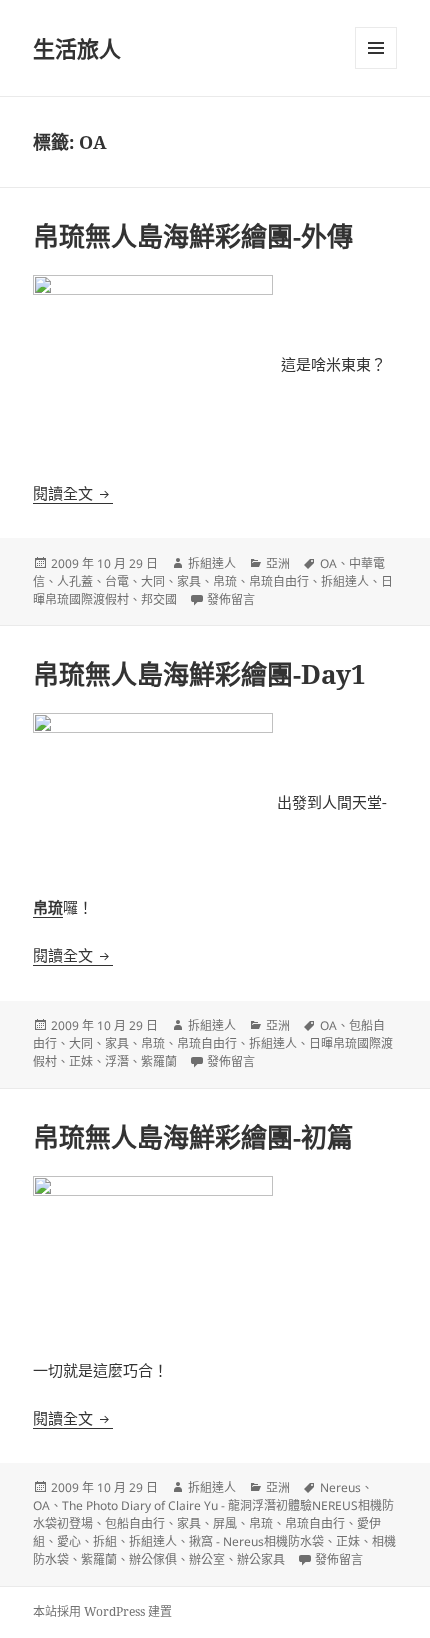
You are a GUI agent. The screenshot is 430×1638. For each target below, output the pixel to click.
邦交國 (159, 599)
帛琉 (225, 581)
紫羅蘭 (159, 1061)
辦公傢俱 (153, 1559)
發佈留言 (231, 599)
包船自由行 (135, 1523)
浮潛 (117, 1061)
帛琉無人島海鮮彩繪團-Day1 (199, 674)
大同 (153, 581)
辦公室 (207, 1559)
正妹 (81, 1061)
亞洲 (278, 563)
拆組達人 (212, 563)
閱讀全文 (73, 493)
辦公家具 (261, 1559)
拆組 (105, 1541)
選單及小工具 (376, 48)
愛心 (69, 1541)
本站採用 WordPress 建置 (102, 1611)
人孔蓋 (75, 581)
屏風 (225, 1523)
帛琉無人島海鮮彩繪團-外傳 (193, 236)
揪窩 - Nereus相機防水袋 (256, 1541)
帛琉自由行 (279, 581)
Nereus (340, 1487)
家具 (189, 581)
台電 (117, 581)
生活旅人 (77, 48)
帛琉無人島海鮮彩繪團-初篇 (193, 1137)
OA (328, 563)
